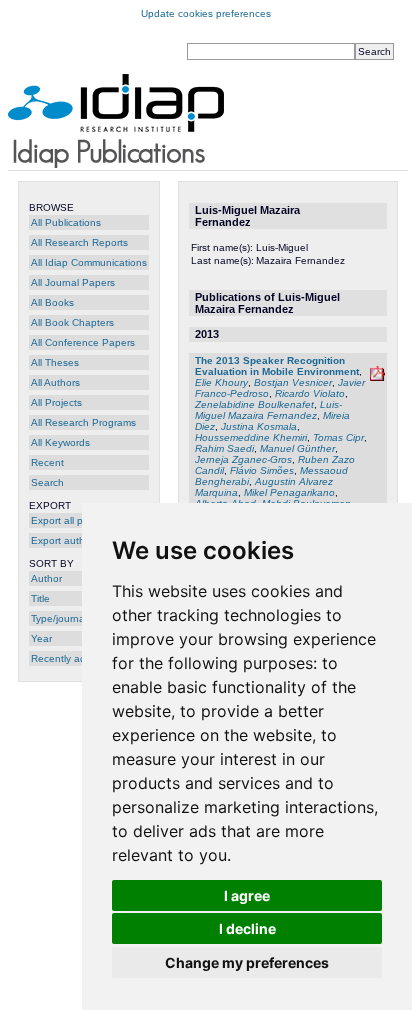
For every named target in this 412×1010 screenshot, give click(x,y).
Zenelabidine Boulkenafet (254, 404)
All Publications (66, 222)
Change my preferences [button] (247, 962)
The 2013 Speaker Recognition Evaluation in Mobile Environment (277, 366)
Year (41, 638)
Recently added (67, 658)
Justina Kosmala (259, 426)
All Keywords (60, 442)
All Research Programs (83, 422)
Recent (47, 462)
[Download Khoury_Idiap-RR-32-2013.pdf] (377, 377)
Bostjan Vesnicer (293, 382)
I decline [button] (247, 928)
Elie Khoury (221, 382)
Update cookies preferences (206, 13)
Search (47, 482)
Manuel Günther (297, 448)
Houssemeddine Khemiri (251, 437)
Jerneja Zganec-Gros (243, 459)
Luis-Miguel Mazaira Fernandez (268, 410)
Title (40, 598)
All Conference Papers (83, 342)
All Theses (55, 362)
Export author (62, 540)
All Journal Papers (73, 282)
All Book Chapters (72, 322)
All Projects (56, 402)
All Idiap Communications (89, 262)
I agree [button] (247, 895)
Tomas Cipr (338, 437)
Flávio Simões (262, 470)
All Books (52, 302)
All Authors (55, 382)
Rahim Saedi (224, 448)
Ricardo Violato (310, 393)
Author (46, 578)
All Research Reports (79, 242)
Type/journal (59, 618)
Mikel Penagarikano (289, 492)
